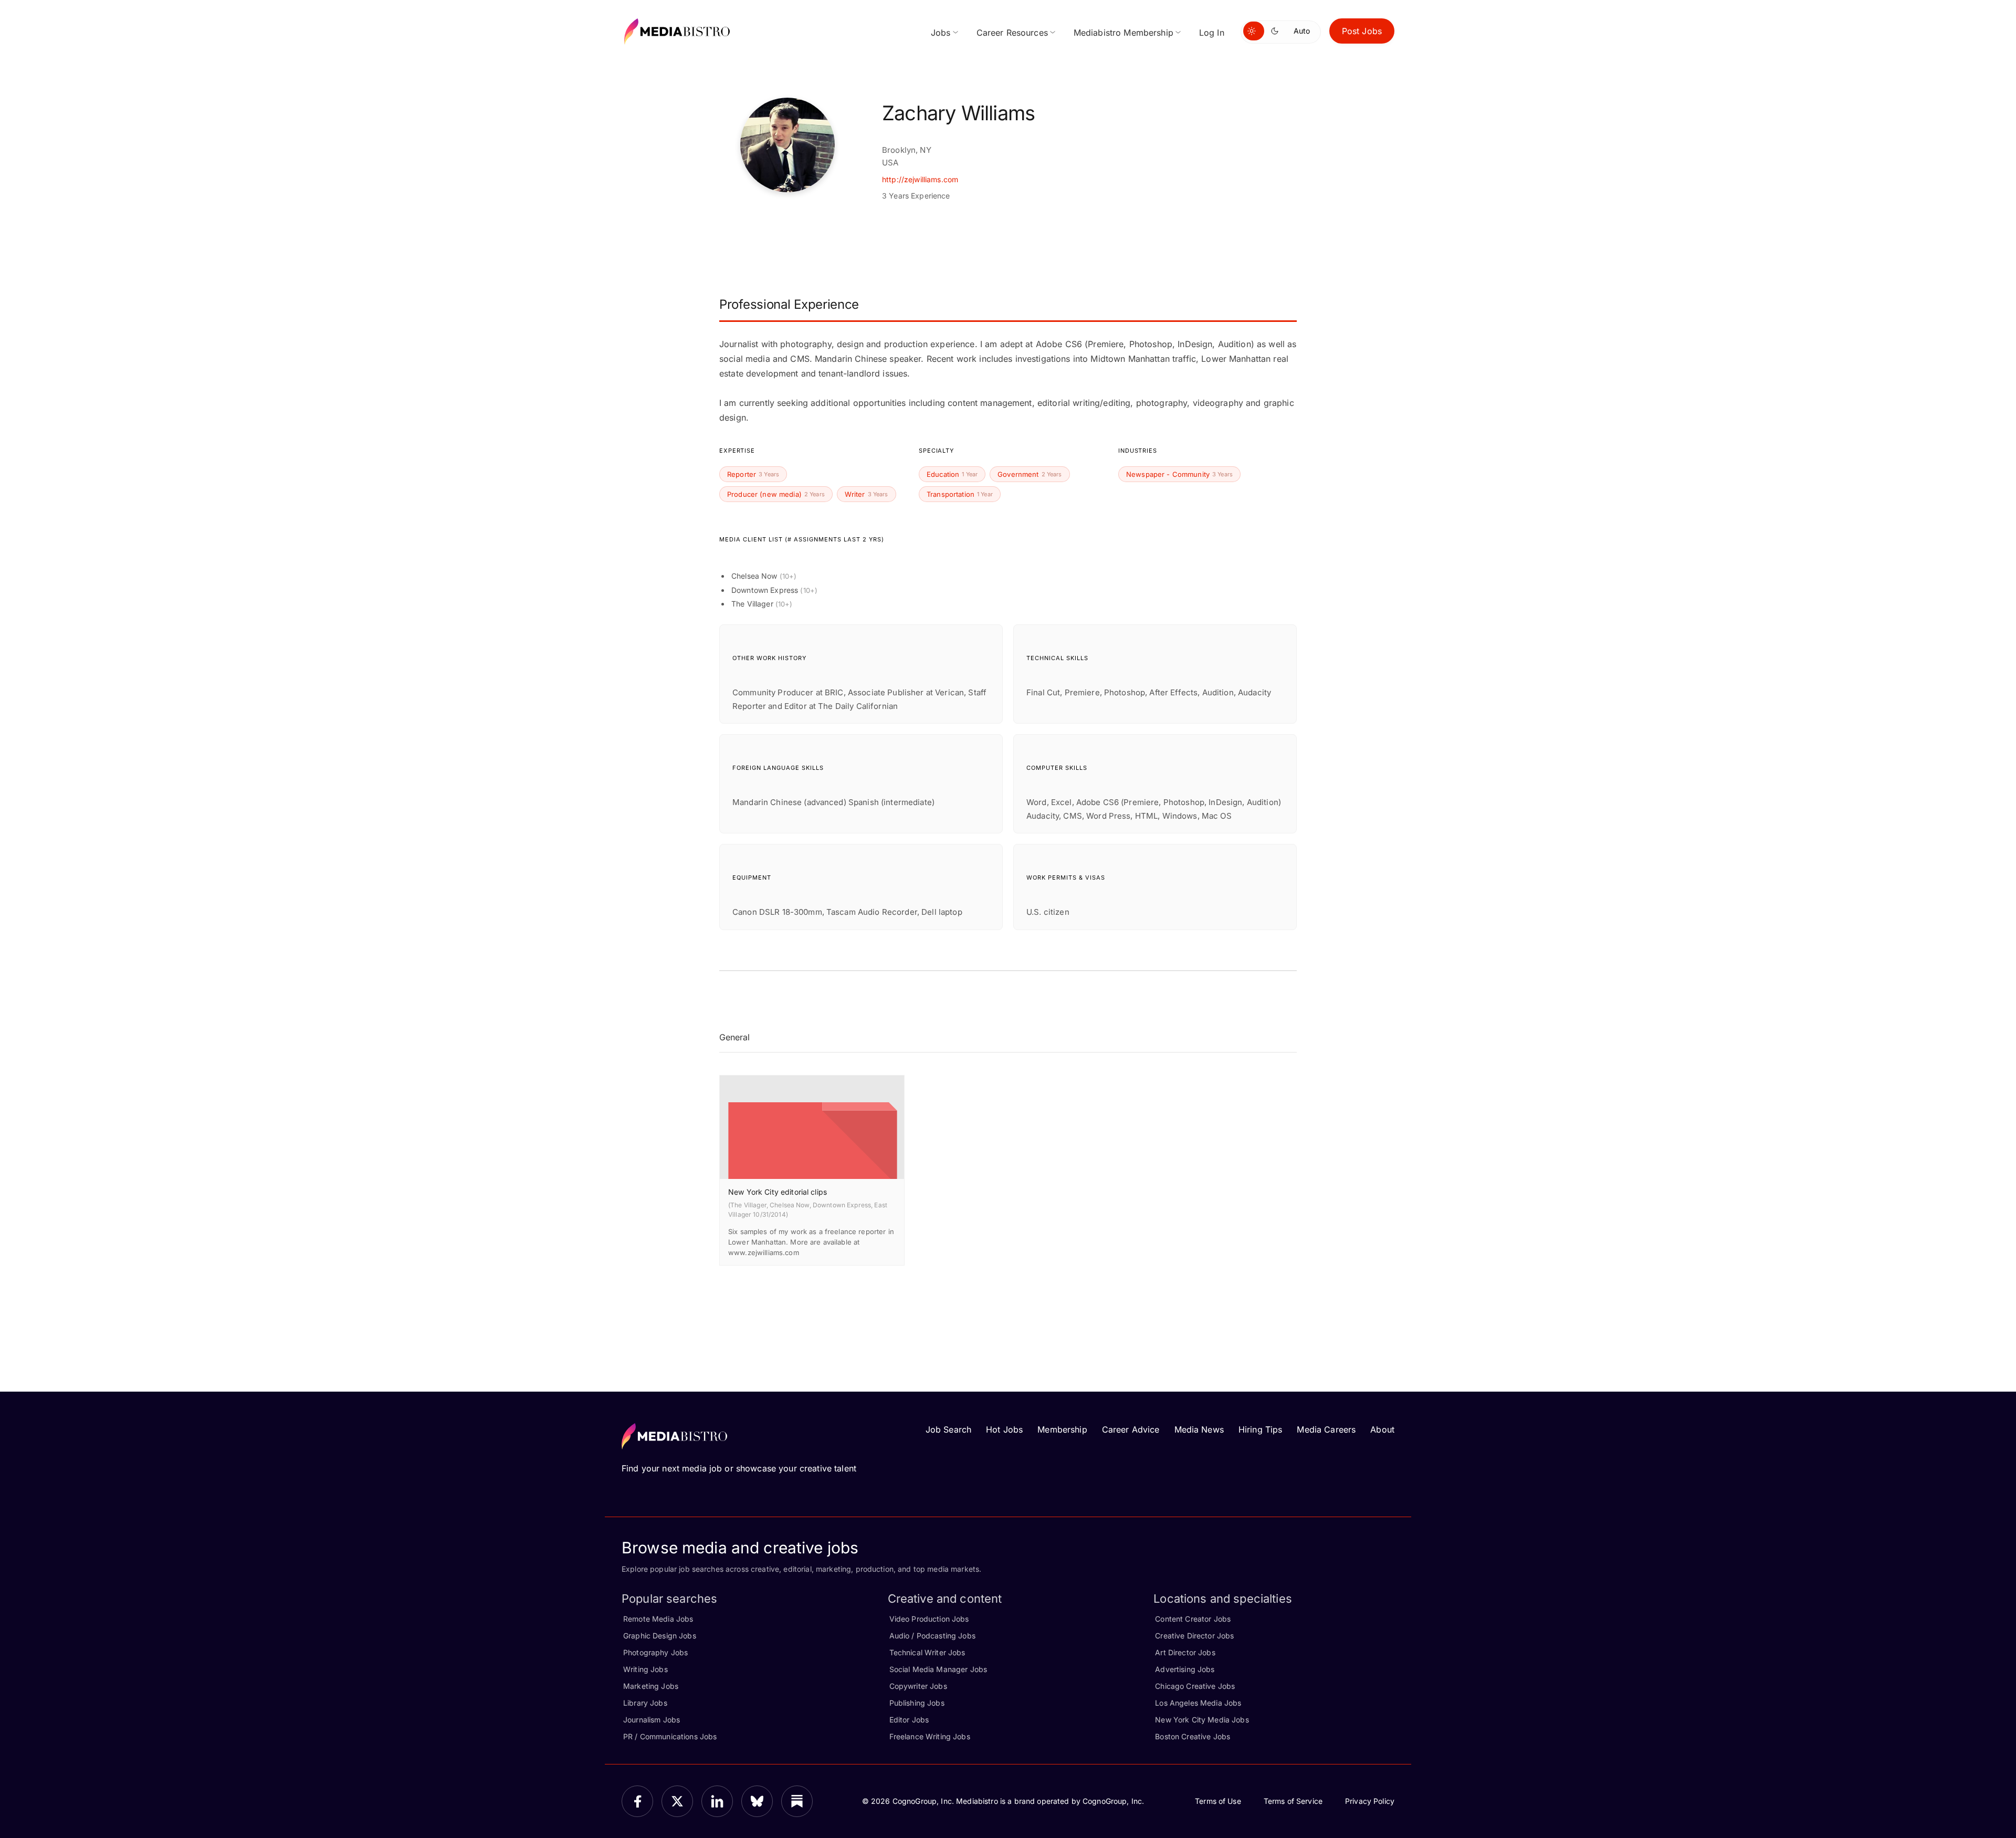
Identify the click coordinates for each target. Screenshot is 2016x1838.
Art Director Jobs (1185, 1652)
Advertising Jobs (1185, 1669)
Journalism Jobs (652, 1720)
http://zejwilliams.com (920, 179)
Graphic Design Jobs (660, 1636)
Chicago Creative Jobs (1195, 1686)
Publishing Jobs (917, 1703)
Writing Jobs (645, 1669)
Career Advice (1131, 1429)
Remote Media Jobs (658, 1619)
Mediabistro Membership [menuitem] (1123, 33)
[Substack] (797, 1801)
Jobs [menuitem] (941, 33)
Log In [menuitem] (1212, 33)
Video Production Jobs (929, 1619)
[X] (677, 1801)
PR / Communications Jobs (670, 1736)
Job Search (948, 1429)
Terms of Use (1218, 1801)
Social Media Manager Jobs (938, 1669)
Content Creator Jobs (1193, 1619)
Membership (1062, 1429)
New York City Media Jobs (1202, 1720)
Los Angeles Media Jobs (1198, 1703)
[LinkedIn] (717, 1801)
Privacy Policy (1370, 1801)
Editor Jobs (909, 1720)
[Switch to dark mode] (1277, 31)
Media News (1199, 1429)
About (1382, 1429)
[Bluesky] (757, 1801)
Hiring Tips (1261, 1429)
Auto (1302, 31)
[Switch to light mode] (1254, 31)
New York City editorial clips (778, 1192)
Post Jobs (1362, 31)
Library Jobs (645, 1703)
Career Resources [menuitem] (1012, 33)
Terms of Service (1293, 1801)
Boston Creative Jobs (1193, 1736)
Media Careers (1326, 1429)
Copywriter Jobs (918, 1686)
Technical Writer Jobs (927, 1652)
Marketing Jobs (651, 1686)
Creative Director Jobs (1194, 1636)
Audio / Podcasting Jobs (932, 1636)
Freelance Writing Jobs (930, 1736)
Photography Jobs (655, 1652)
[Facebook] (637, 1801)
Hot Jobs (1004, 1429)
